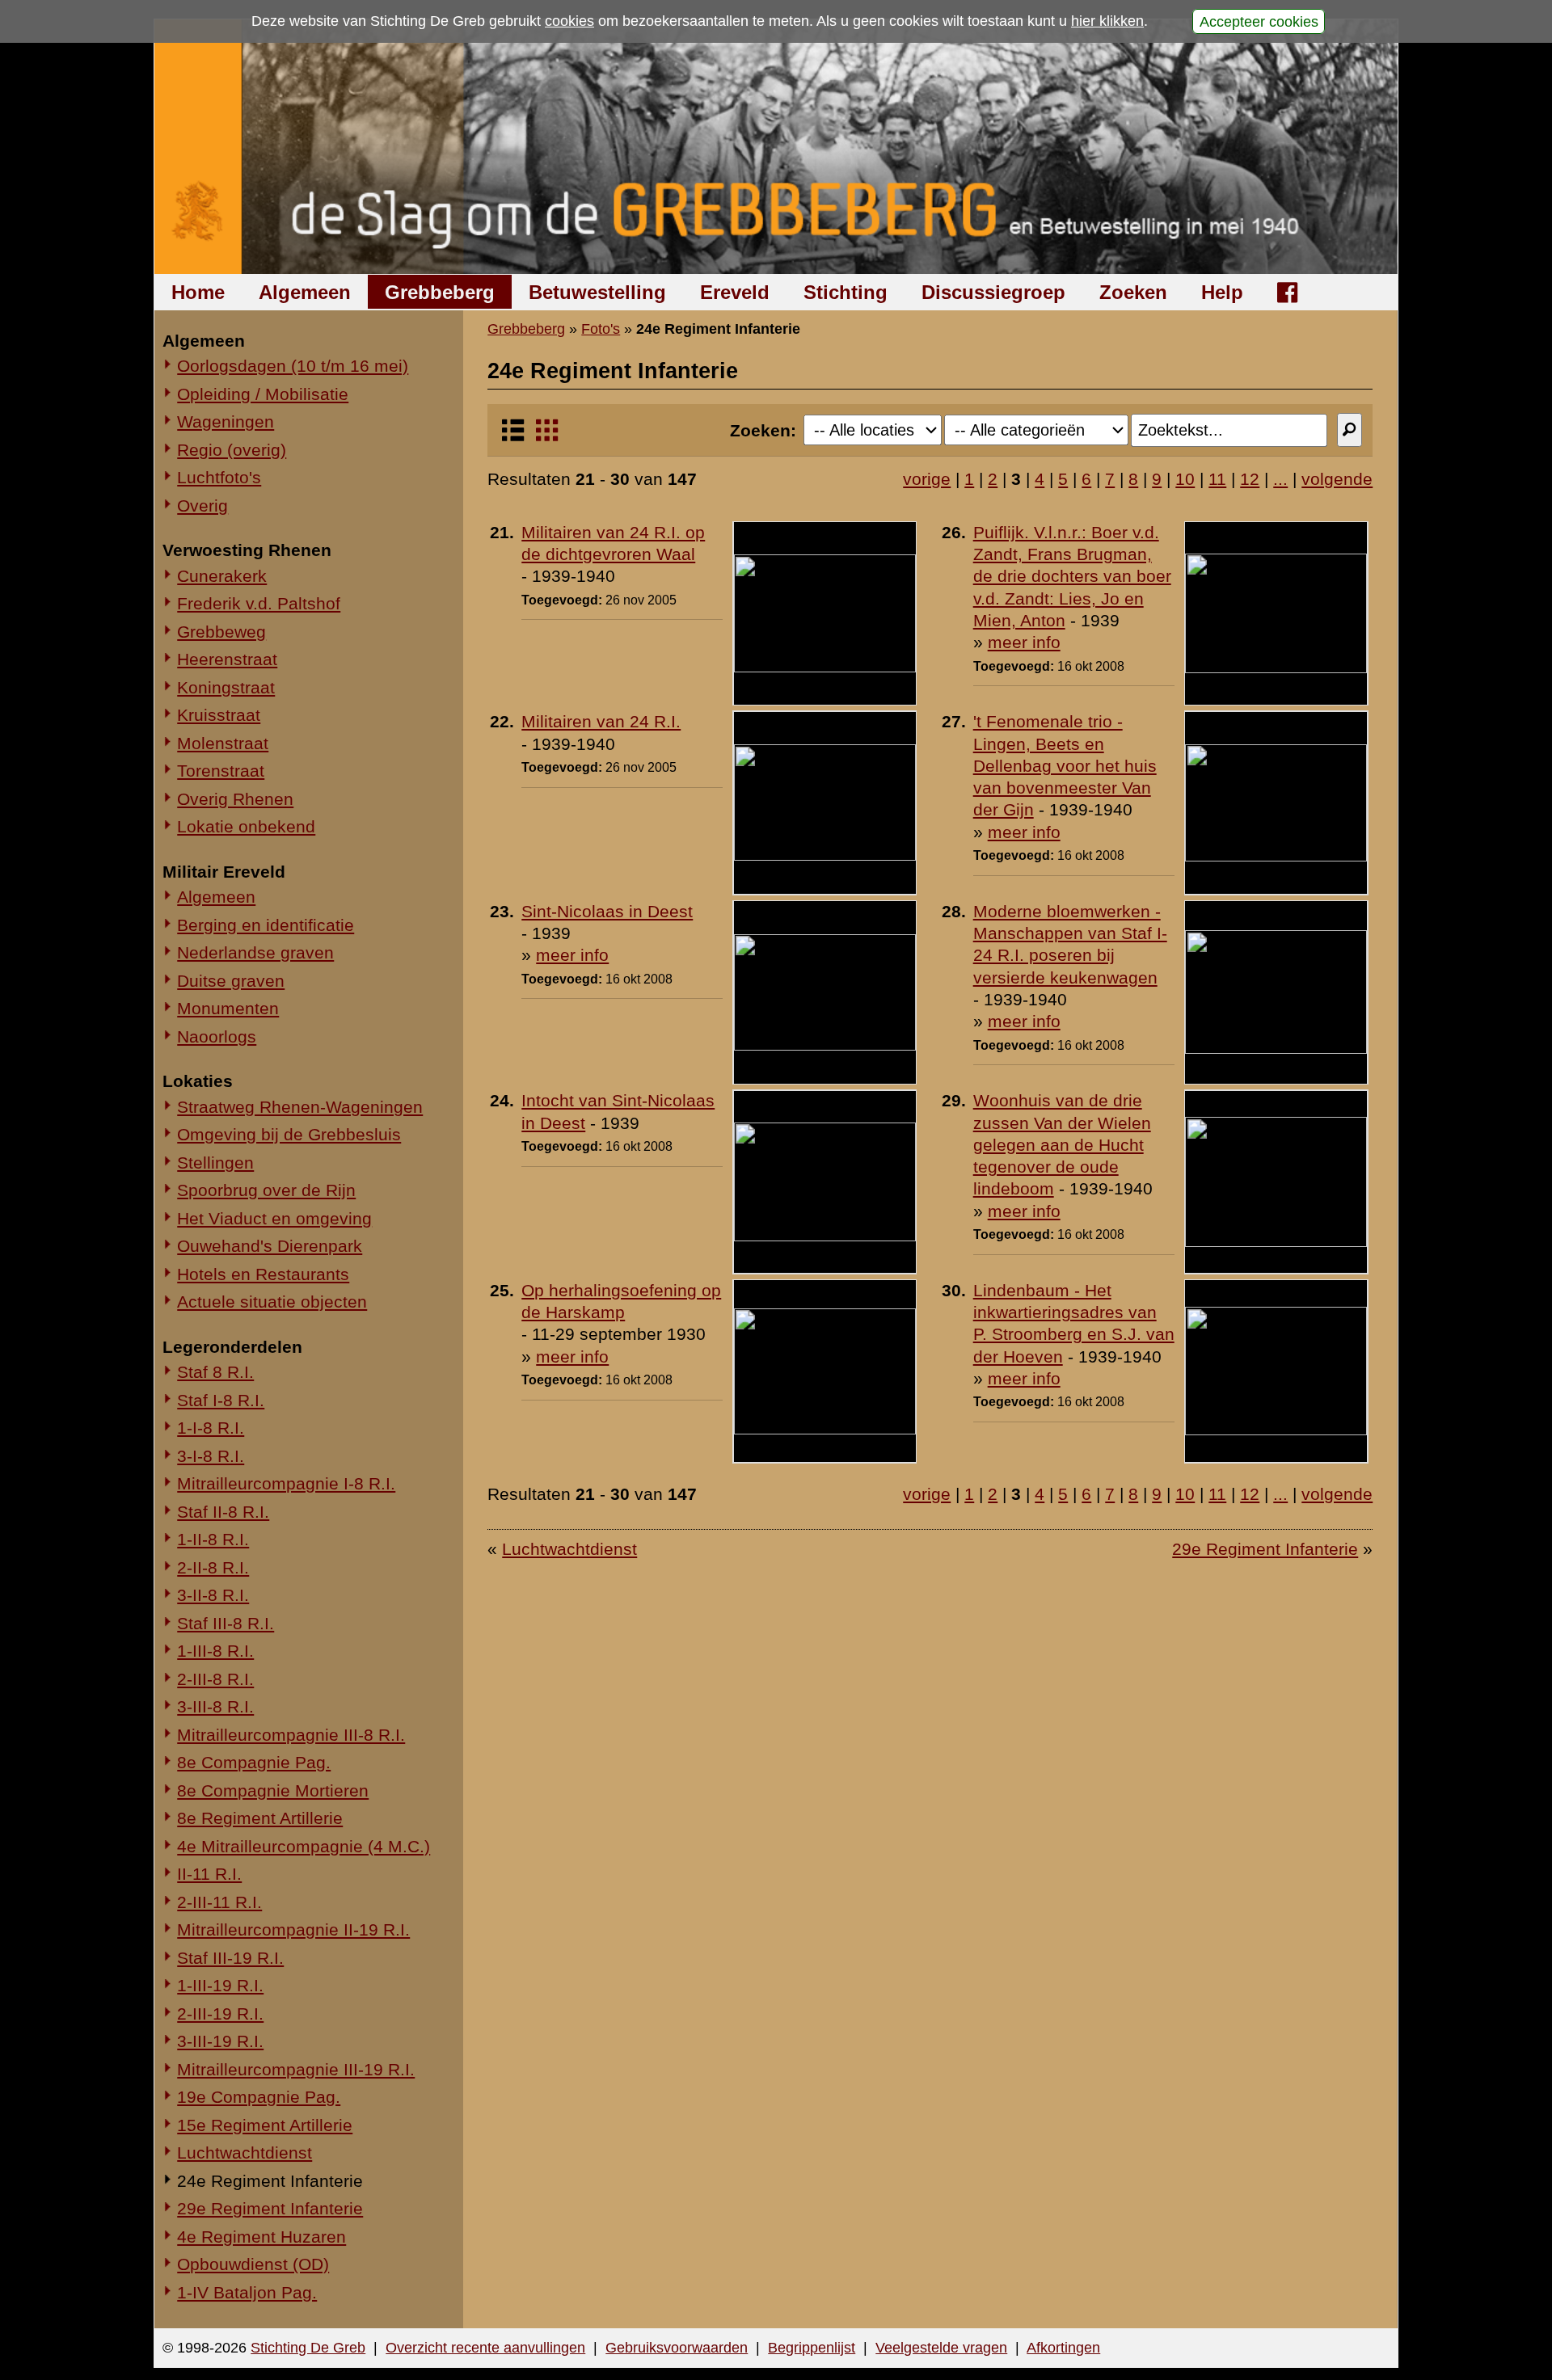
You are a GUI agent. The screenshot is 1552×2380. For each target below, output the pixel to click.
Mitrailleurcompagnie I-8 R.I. (286, 1483)
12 (1250, 479)
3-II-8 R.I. (213, 1595)
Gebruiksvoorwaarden (677, 2348)
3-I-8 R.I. (211, 1456)
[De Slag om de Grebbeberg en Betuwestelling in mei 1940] (776, 147)
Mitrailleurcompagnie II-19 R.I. (293, 1929)
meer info (1024, 642)
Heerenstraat (227, 659)
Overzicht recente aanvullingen (485, 2348)
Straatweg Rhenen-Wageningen (300, 1107)
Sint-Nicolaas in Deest (607, 911)
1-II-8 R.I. (213, 1539)
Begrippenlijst (812, 2348)
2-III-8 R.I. (215, 1679)
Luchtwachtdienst (245, 2153)
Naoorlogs (217, 1036)
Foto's (601, 329)
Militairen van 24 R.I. (601, 721)
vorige (927, 479)
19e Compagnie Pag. (259, 2097)
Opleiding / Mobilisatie (263, 394)
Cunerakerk (222, 576)
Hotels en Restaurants (263, 1274)
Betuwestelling (597, 292)
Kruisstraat (219, 715)
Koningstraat (226, 687)
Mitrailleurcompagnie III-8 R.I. (291, 1735)
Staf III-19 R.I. (230, 1958)
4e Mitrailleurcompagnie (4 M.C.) (304, 1846)
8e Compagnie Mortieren (273, 1790)
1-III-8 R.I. (215, 1651)
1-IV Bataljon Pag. (247, 2292)
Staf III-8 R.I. (226, 1623)
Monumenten (228, 1008)
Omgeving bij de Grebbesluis (289, 1134)
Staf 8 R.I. (215, 1372)
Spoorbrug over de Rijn (266, 1190)
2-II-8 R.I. (213, 1567)
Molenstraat (223, 743)
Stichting (846, 292)
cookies (569, 21)
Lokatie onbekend (246, 826)
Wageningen (226, 421)
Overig (202, 505)
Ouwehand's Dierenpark (270, 1246)
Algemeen (305, 292)
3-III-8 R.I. (215, 1706)
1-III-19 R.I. (220, 1985)
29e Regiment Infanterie (270, 2208)
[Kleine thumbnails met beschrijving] (513, 437)
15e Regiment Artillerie (265, 2125)
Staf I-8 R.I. (221, 1400)
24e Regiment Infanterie (270, 2181)
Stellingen (215, 1163)
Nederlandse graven (255, 952)
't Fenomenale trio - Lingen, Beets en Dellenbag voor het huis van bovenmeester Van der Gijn (1065, 765)
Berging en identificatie (266, 925)
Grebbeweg (221, 632)
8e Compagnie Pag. (254, 1762)
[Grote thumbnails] (547, 437)
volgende (1337, 479)
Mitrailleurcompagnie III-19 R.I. (296, 2069)
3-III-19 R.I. (220, 2041)
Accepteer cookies (1259, 21)
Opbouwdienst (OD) (253, 2264)
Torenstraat (221, 771)
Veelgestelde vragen (941, 2348)
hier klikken (1107, 21)
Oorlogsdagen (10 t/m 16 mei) (293, 366)
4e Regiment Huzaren (261, 2237)
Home (198, 292)
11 (1217, 479)
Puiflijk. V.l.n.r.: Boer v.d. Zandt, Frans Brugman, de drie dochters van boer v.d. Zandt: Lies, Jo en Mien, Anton (1072, 576)
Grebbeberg (440, 292)
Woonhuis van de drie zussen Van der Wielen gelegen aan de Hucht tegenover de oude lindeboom (1062, 1144)
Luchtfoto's (219, 477)
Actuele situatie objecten (272, 1302)
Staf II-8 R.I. (223, 1512)
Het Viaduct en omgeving (274, 1218)
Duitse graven (231, 981)
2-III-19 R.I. (220, 2014)
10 (1185, 479)
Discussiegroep (993, 292)
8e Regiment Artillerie (260, 1818)
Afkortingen (1063, 2348)
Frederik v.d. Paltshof (259, 603)
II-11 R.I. (209, 1874)
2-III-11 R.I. (219, 1902)
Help (1222, 292)
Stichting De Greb (308, 2348)
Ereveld (735, 292)
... (1280, 479)
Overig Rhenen (235, 799)
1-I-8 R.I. (211, 1428)
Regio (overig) (232, 450)
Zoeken (1133, 292)
